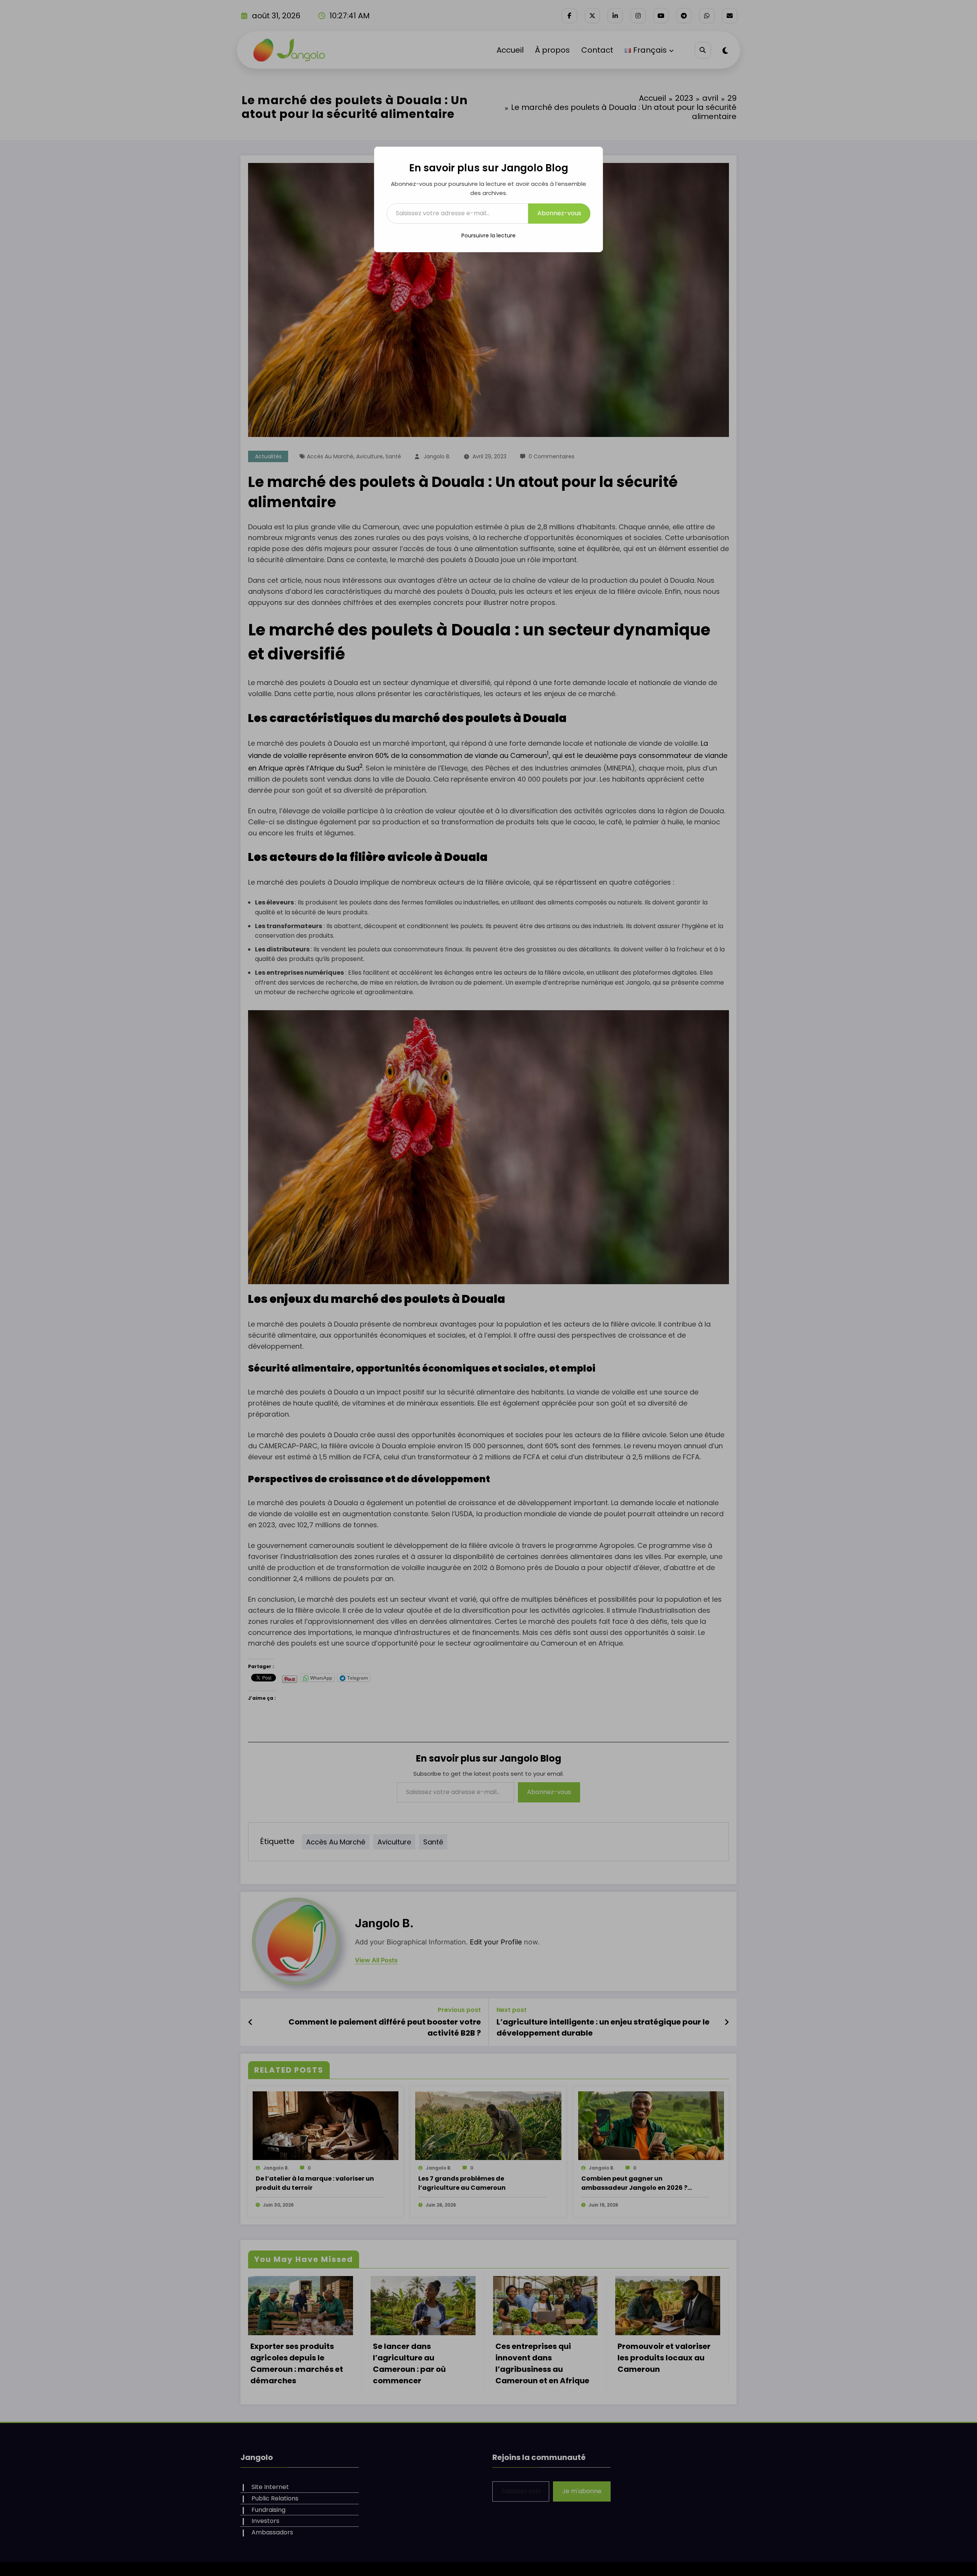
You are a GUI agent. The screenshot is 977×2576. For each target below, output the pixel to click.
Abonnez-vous (559, 213)
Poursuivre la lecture (488, 235)
